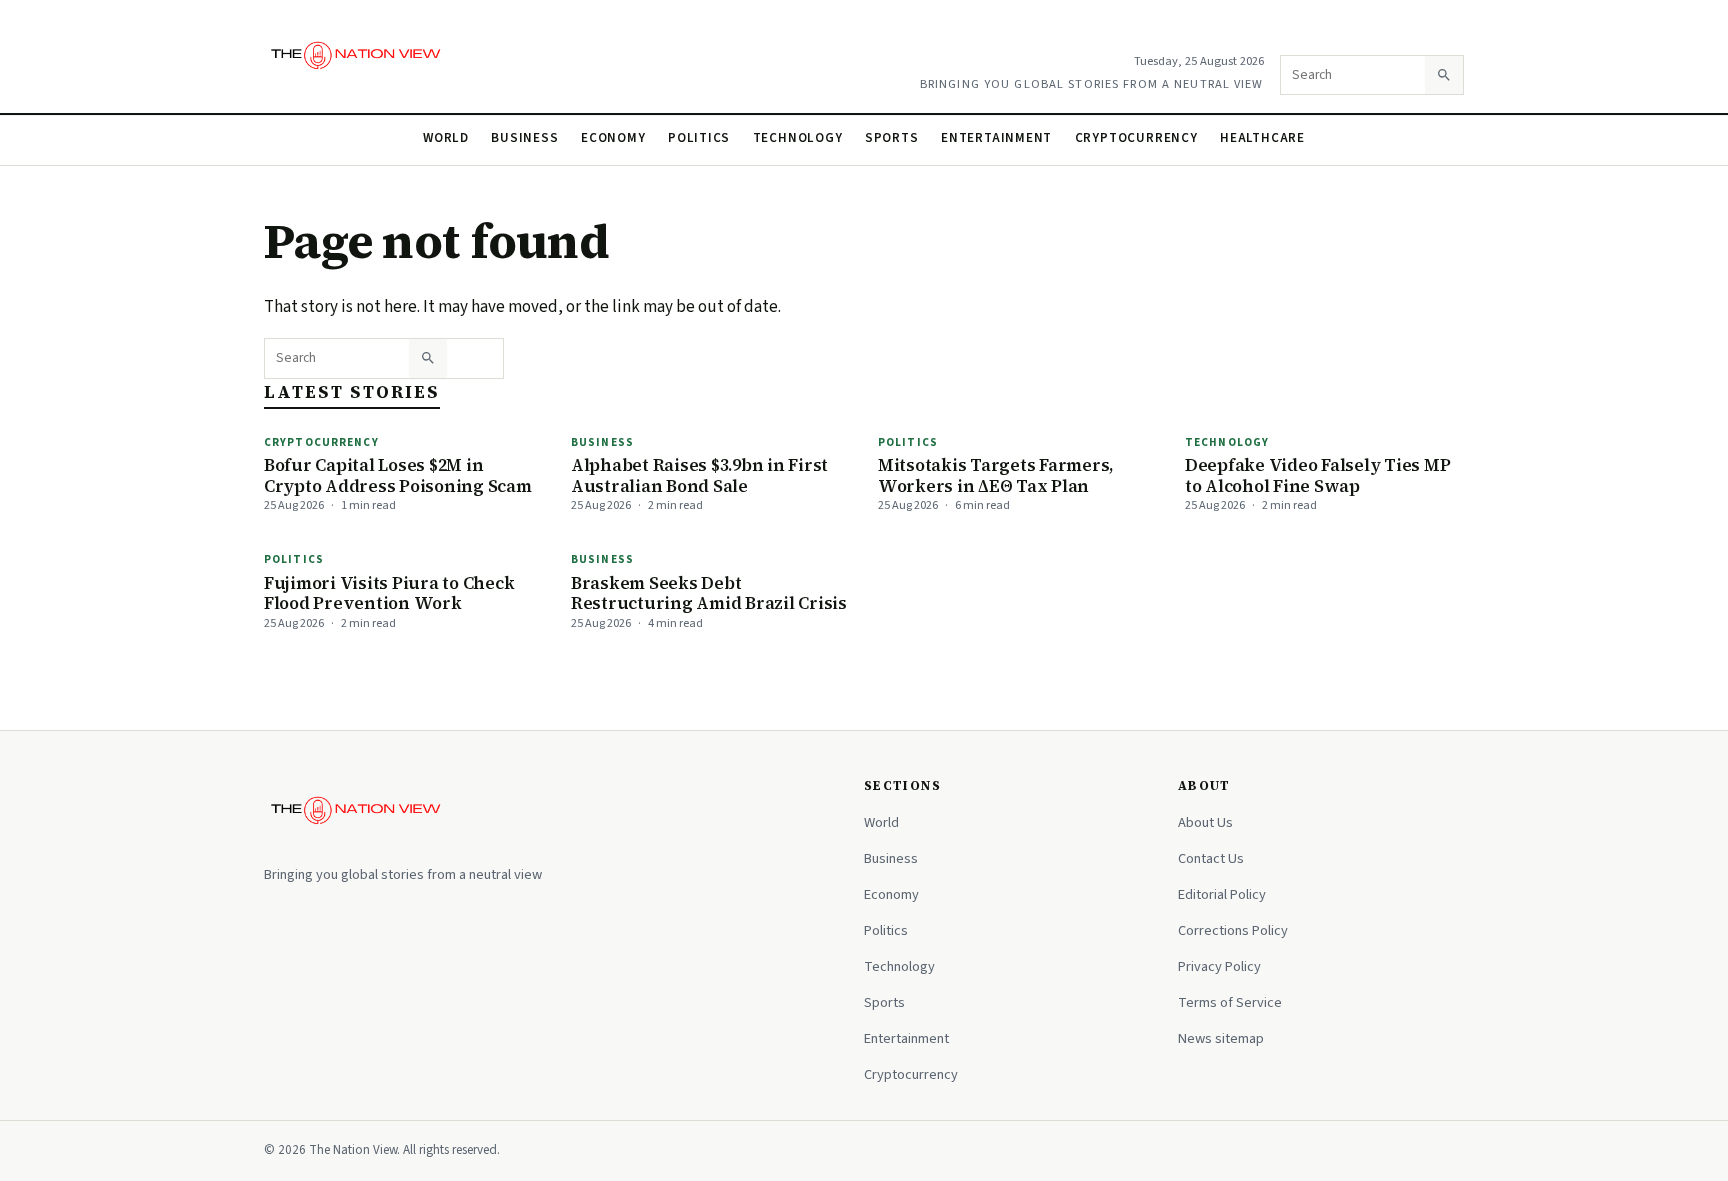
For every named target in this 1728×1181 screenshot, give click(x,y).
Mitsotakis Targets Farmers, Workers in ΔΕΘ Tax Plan (996, 475)
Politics (699, 138)
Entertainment (996, 138)
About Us (1205, 822)
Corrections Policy (1233, 930)
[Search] (1444, 75)
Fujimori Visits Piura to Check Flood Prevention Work (389, 593)
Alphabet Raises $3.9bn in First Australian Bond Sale (699, 475)
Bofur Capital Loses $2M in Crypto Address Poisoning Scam (398, 475)
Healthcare (1262, 138)
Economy (613, 138)
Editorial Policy (1222, 894)
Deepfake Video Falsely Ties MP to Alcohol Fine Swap (1317, 475)
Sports (892, 138)
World (446, 138)
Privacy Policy (1219, 966)
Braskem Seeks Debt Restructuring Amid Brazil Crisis (709, 593)
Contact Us (1211, 858)
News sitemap (1221, 1038)
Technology (798, 138)
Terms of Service (1230, 1002)
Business (524, 138)
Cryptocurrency (1136, 138)
